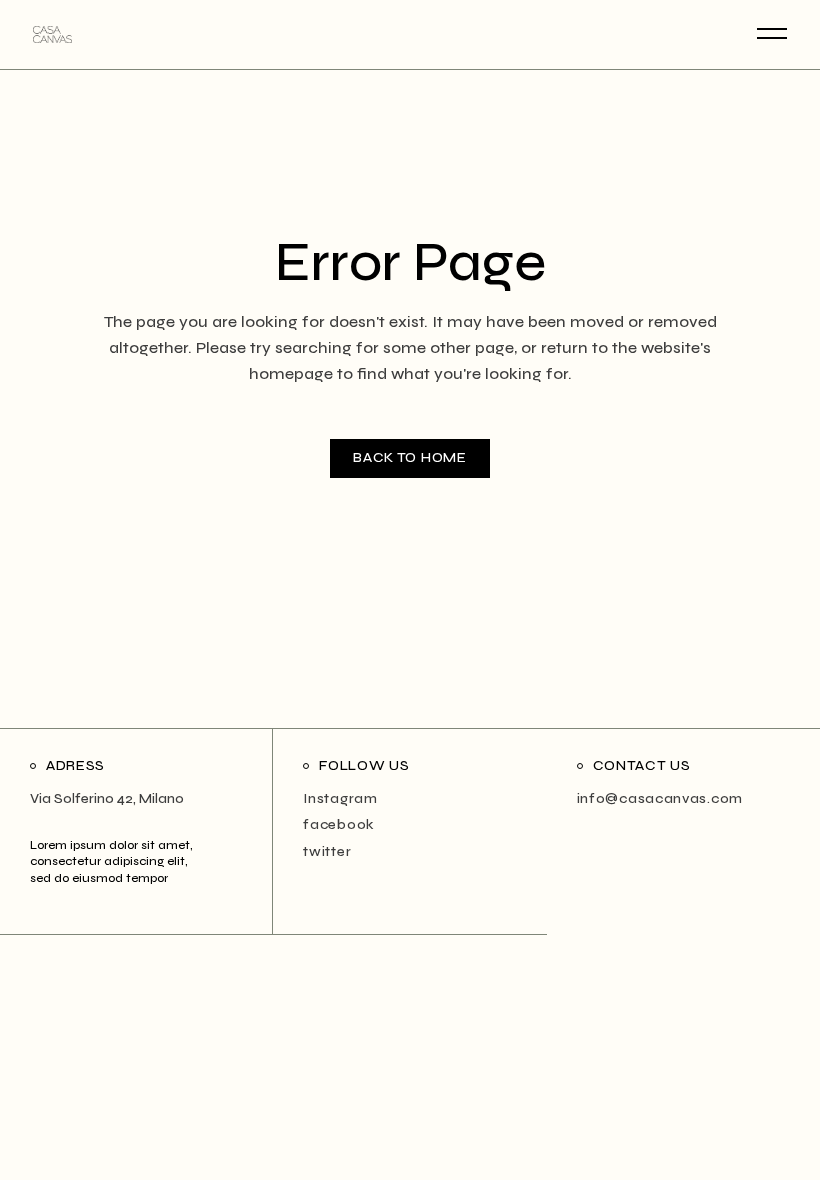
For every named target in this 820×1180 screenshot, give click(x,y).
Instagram (340, 798)
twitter (327, 851)
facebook (339, 824)
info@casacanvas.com (660, 798)
